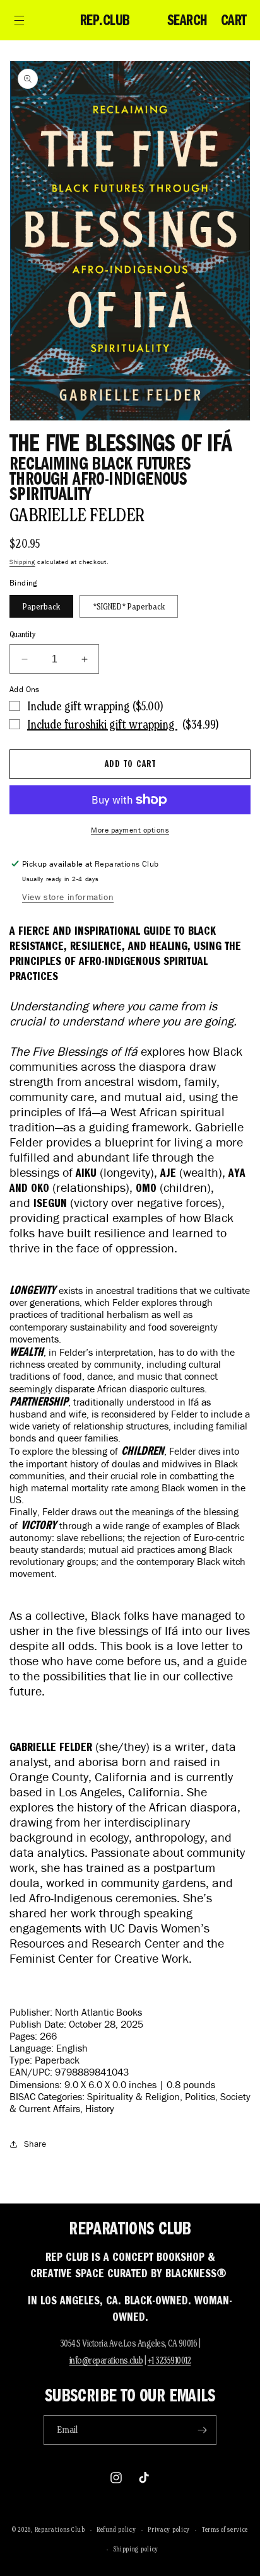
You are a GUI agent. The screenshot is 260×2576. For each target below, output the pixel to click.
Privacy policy (169, 2529)
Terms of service (225, 2529)
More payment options (130, 830)
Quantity (23, 634)
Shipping (22, 562)
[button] (19, 20)
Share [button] (35, 2144)
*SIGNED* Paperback (129, 606)
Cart (234, 20)
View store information (68, 897)
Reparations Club (60, 2529)
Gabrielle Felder (77, 515)
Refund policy (116, 2529)
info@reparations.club (106, 2360)
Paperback (41, 606)
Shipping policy (136, 2549)
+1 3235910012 (169, 2360)
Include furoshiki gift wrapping (102, 724)
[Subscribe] (202, 2430)
